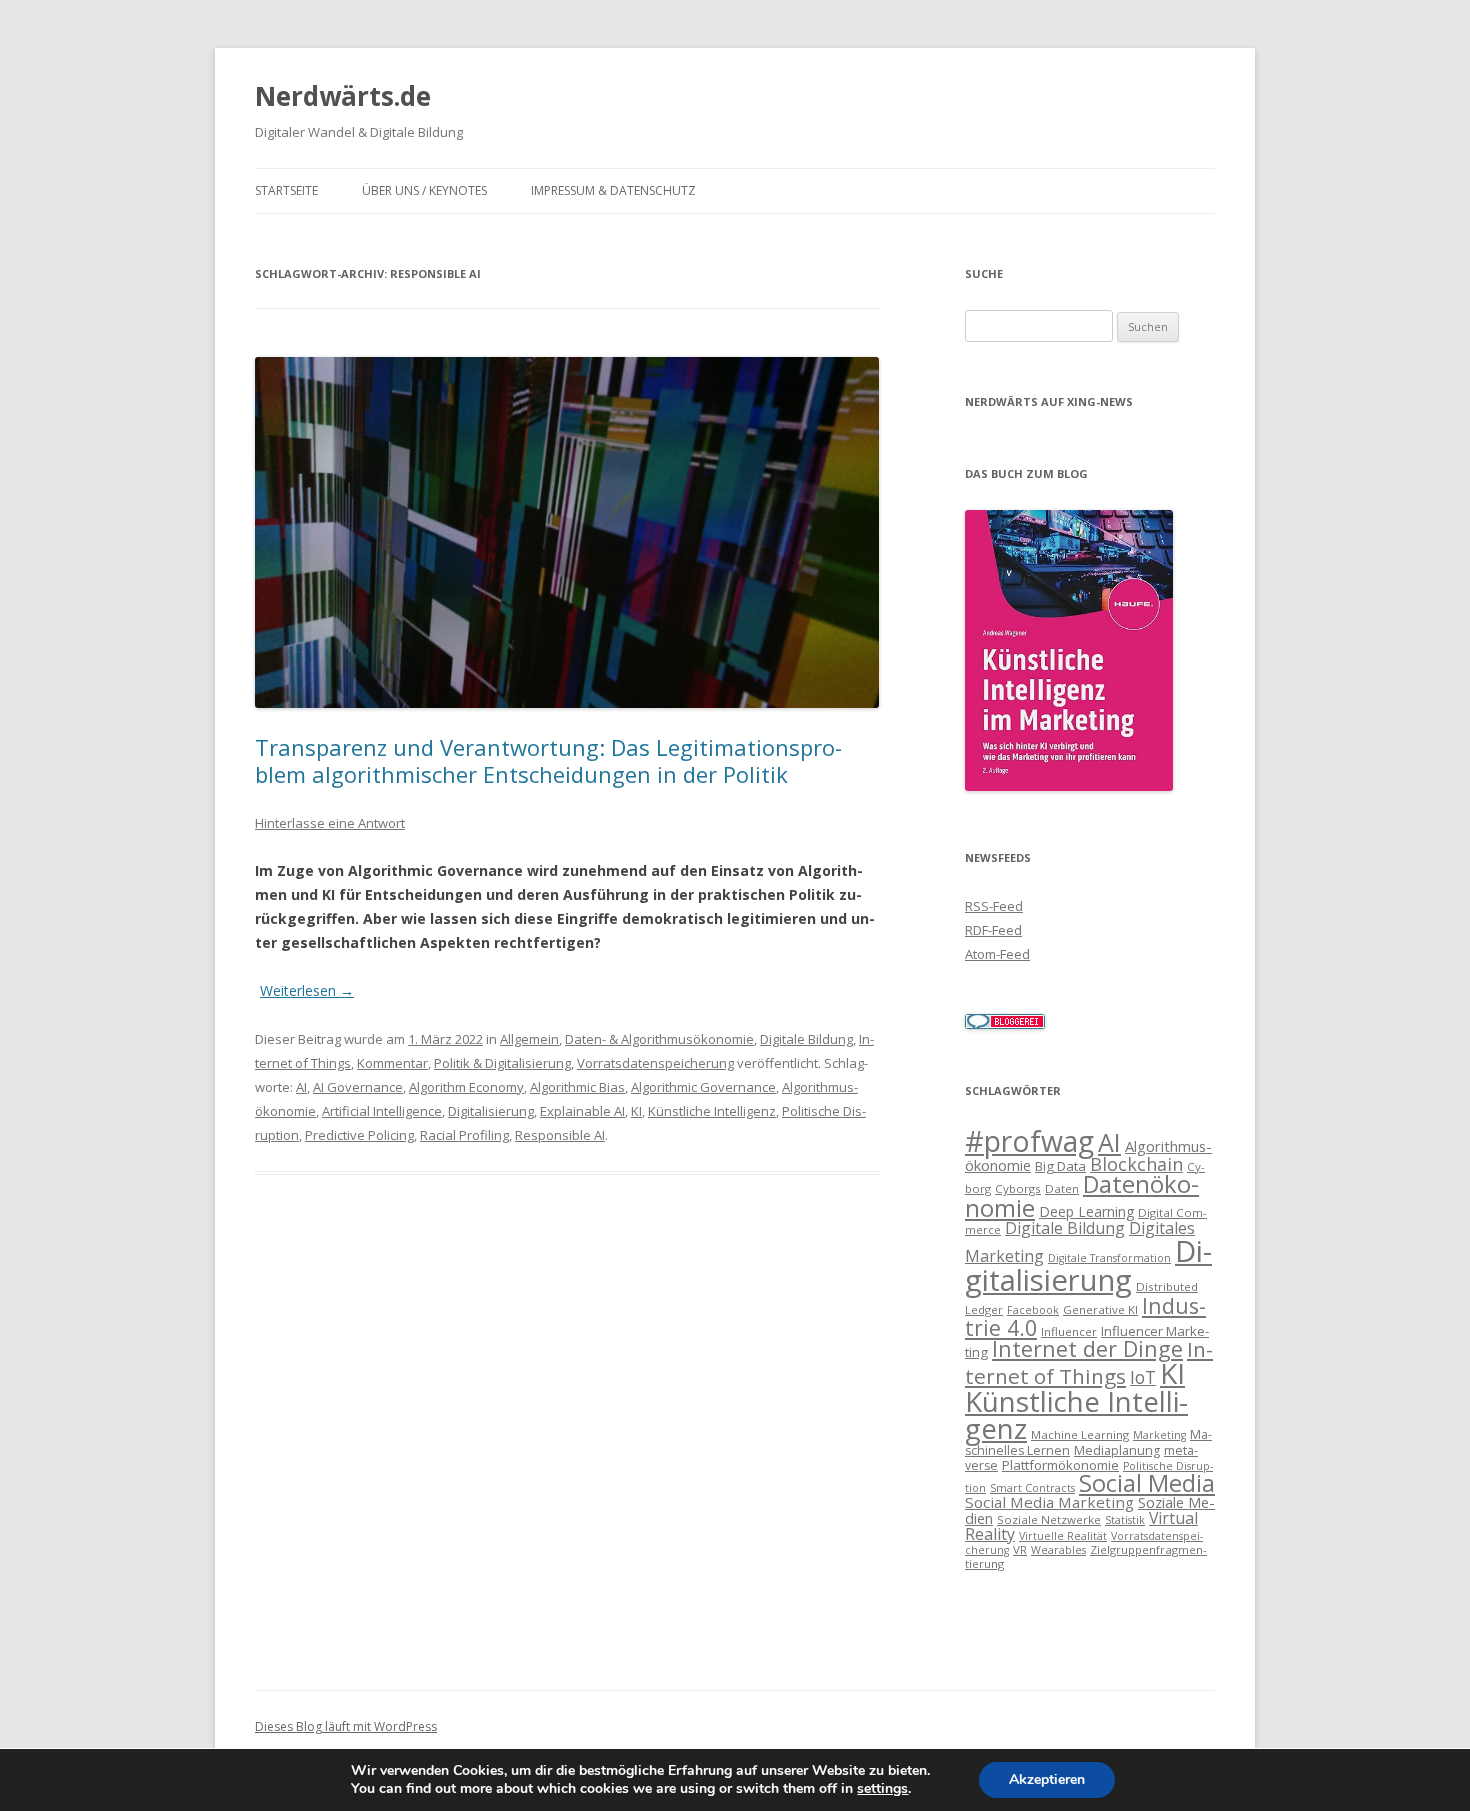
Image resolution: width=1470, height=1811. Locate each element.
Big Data (1060, 1166)
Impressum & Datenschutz (613, 190)
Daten (1062, 1188)
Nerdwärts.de (343, 96)
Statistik (1125, 1520)
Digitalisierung (491, 1111)
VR (1020, 1549)
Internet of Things (1089, 1362)
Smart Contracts (1032, 1488)
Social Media (1147, 1483)
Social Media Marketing (1049, 1502)
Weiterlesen (307, 990)
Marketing (1159, 1435)
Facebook (1033, 1310)
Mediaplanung (1117, 1450)
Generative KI (1100, 1309)
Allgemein (529, 1039)
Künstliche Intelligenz (712, 1111)
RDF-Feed (993, 930)
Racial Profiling (464, 1135)
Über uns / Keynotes (424, 190)
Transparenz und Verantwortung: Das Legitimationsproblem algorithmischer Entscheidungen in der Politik (548, 760)
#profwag (1029, 1141)
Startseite (286, 190)
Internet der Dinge (1087, 1348)
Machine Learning (1080, 1434)
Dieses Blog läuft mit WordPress (346, 1726)
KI (636, 1111)
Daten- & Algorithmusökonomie (659, 1039)
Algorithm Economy (466, 1087)
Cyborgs (1018, 1188)
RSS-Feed (994, 906)
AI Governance (358, 1087)
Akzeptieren (1047, 1779)
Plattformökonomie (1060, 1465)
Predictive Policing (359, 1135)
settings (882, 1789)
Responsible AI (560, 1135)
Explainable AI (582, 1111)
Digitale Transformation (1109, 1258)
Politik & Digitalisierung (502, 1063)
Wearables (1058, 1550)
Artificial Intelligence (382, 1111)
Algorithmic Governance (703, 1087)
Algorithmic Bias (577, 1087)
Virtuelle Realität (1063, 1536)
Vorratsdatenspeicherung (655, 1063)
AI (301, 1087)
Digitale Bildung (806, 1039)
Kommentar (392, 1063)
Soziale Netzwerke (1049, 1519)
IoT (1143, 1377)
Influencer (1069, 1331)
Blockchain (1136, 1164)
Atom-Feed (997, 954)
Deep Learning (1086, 1211)
